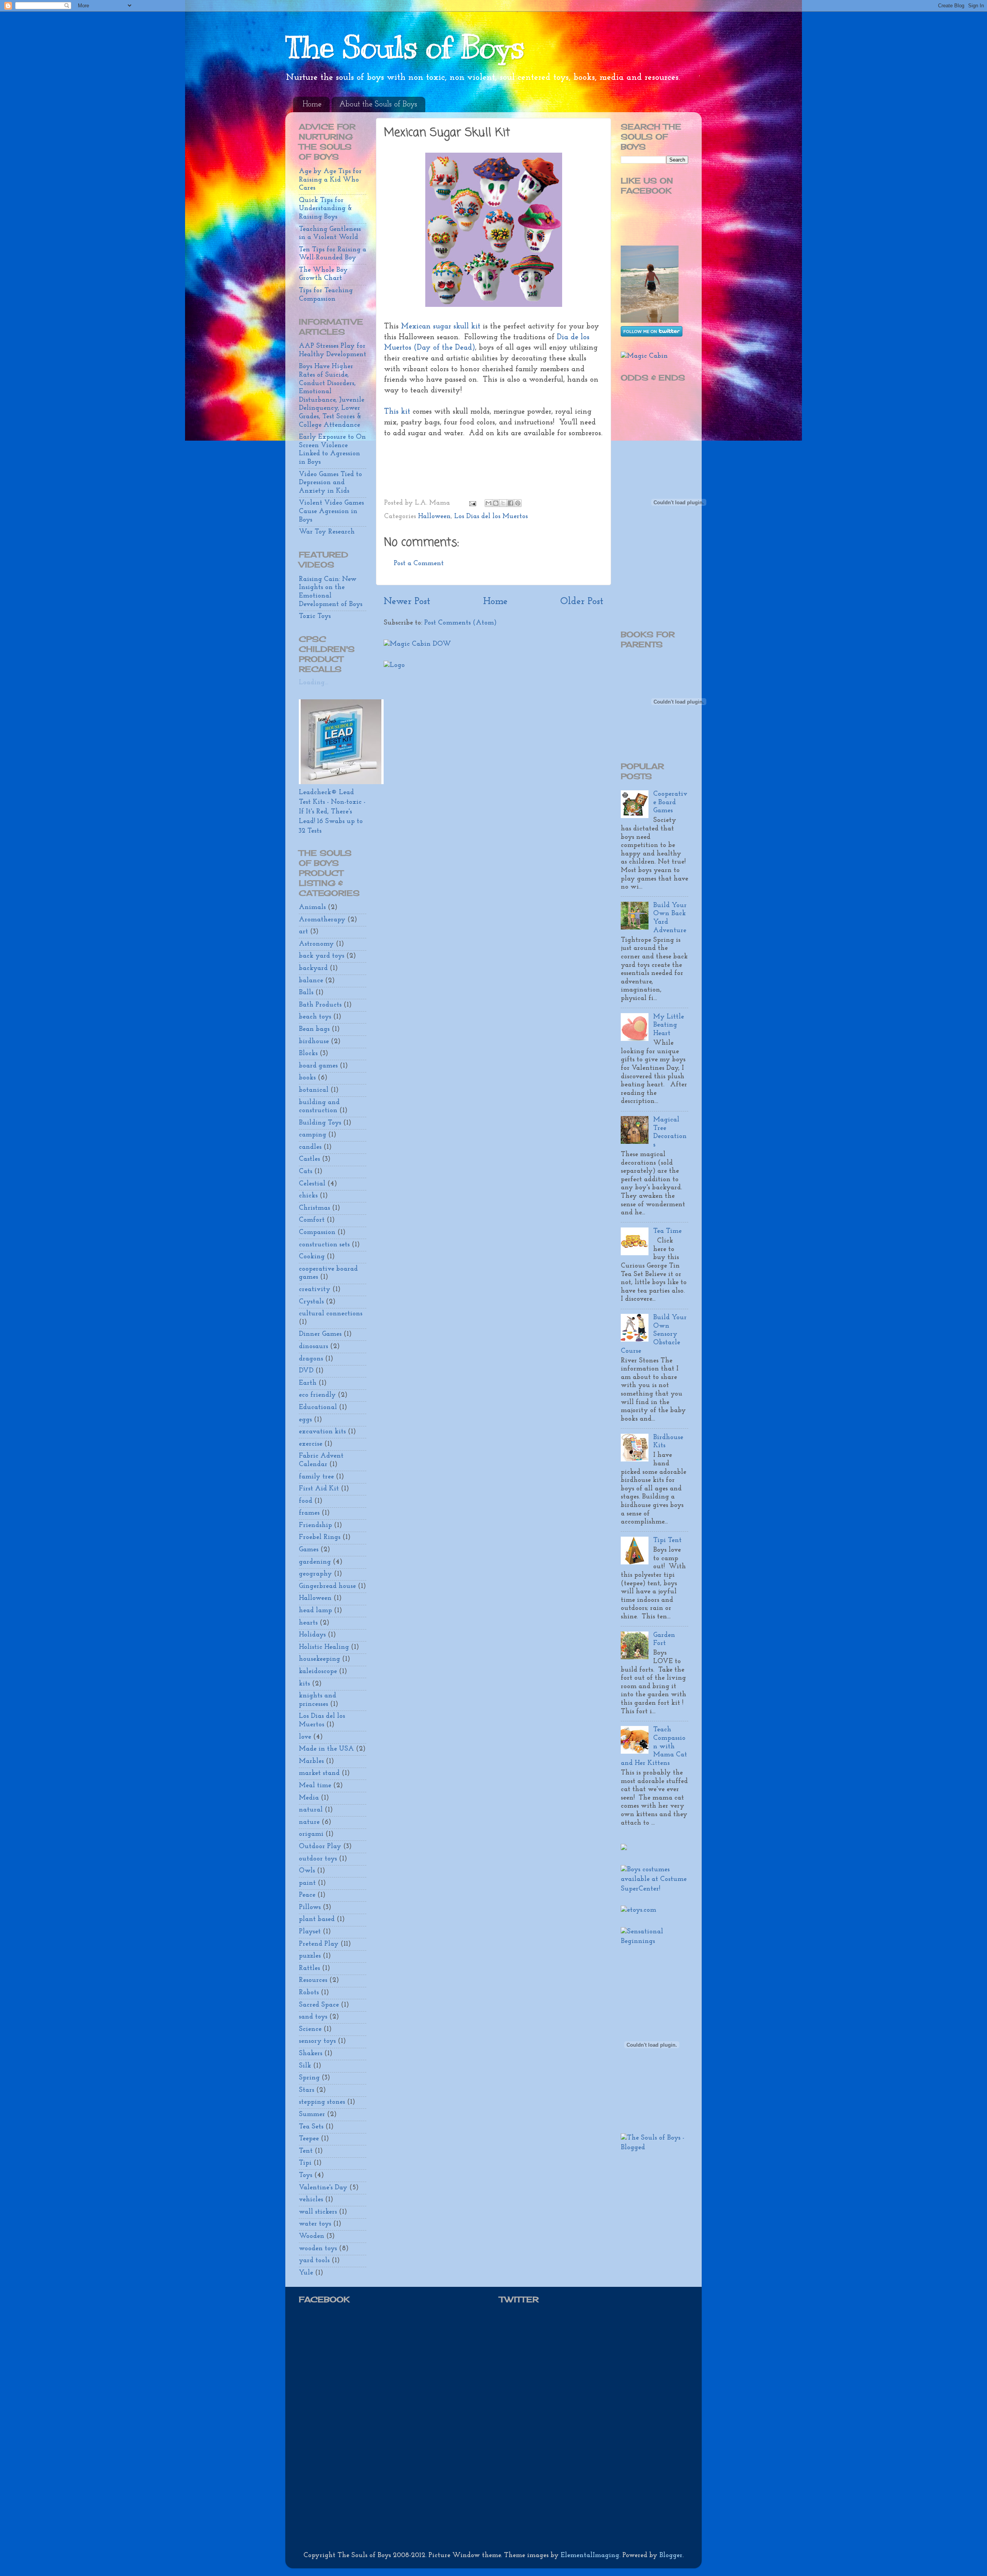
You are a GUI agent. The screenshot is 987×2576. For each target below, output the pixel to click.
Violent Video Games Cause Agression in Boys (331, 511)
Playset (310, 1932)
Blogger (671, 2556)
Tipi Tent (667, 1541)
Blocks (308, 1054)
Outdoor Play (320, 1847)
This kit (398, 412)
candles (310, 1147)
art (303, 932)
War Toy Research (327, 532)
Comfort (312, 1220)
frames (309, 1513)
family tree (316, 1477)
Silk (305, 2066)
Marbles (311, 1761)
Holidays (312, 1635)
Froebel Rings (320, 1537)
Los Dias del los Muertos (491, 517)
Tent (306, 2151)
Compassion (317, 1232)
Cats (306, 1172)
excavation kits (322, 1432)
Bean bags (314, 1029)
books (307, 1078)
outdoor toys (318, 1859)
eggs (305, 1420)
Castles (309, 1159)
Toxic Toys (315, 616)
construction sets (324, 1245)
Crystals (311, 1302)
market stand (319, 1773)
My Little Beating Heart (669, 1025)
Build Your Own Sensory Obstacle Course (654, 1334)
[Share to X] (503, 503)
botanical (314, 1090)
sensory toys (317, 2041)
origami (311, 1834)
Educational (318, 1408)
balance (311, 981)
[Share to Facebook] (510, 503)
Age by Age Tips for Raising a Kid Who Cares (330, 180)
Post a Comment (419, 564)
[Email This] (488, 503)
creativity (315, 1290)
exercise (311, 1444)
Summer (312, 2115)
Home (312, 104)
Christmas (314, 1208)
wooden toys (318, 2249)
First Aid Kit (319, 1489)
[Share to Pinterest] (518, 503)
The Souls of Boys (405, 47)
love (305, 1737)
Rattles (309, 1968)
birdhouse (314, 1042)
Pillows (310, 1908)
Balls (306, 993)
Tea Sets (311, 2127)
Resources (313, 1980)
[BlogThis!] (496, 503)
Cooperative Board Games (670, 802)
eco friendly (317, 1395)
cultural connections (331, 1314)
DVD (306, 1371)
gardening (315, 1562)
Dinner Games (320, 1334)
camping (312, 1135)
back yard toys (322, 956)
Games (309, 1550)
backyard (313, 968)
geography (315, 1574)
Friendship (315, 1525)
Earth (308, 1383)
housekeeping (319, 1659)
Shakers (311, 2054)
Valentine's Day (323, 2188)
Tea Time (667, 1231)
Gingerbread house (327, 1586)
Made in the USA (326, 1749)
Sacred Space (319, 2005)
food (306, 1501)
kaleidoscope (318, 1672)
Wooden (312, 2236)
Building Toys (320, 1123)
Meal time (315, 1786)
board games (318, 1066)
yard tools (314, 2261)
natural (311, 1810)
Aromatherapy (322, 920)
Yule (306, 2273)
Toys (306, 2175)
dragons (311, 1359)
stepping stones (322, 2102)
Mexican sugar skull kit (441, 327)
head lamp (315, 1611)
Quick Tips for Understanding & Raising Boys (325, 209)
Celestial (312, 1184)
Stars (307, 2090)
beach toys (315, 1017)
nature (309, 1822)
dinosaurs (313, 1347)
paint (307, 1883)
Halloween (434, 517)
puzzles (310, 1956)
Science (310, 2029)
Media (309, 1798)
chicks (308, 1196)
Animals (312, 907)
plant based (317, 1919)
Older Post (582, 602)
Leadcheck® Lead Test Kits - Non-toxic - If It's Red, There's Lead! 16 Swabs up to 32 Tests (332, 812)
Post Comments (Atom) (460, 623)
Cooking (312, 1257)
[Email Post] (472, 503)
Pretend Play (319, 1944)
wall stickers (318, 2212)
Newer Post (407, 602)
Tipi (305, 2163)
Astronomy (316, 944)
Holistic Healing (324, 1647)
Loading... (313, 683)
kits (304, 1684)
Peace (307, 1895)
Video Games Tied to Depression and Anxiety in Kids (330, 483)
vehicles (311, 2200)
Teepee (309, 2139)
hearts (308, 1623)
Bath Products (320, 1005)
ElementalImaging (590, 2556)
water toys (315, 2224)
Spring (309, 2078)
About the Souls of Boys (378, 104)
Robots (309, 1993)
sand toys (313, 2017)
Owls (307, 1871)
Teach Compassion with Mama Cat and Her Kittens (654, 1746)
